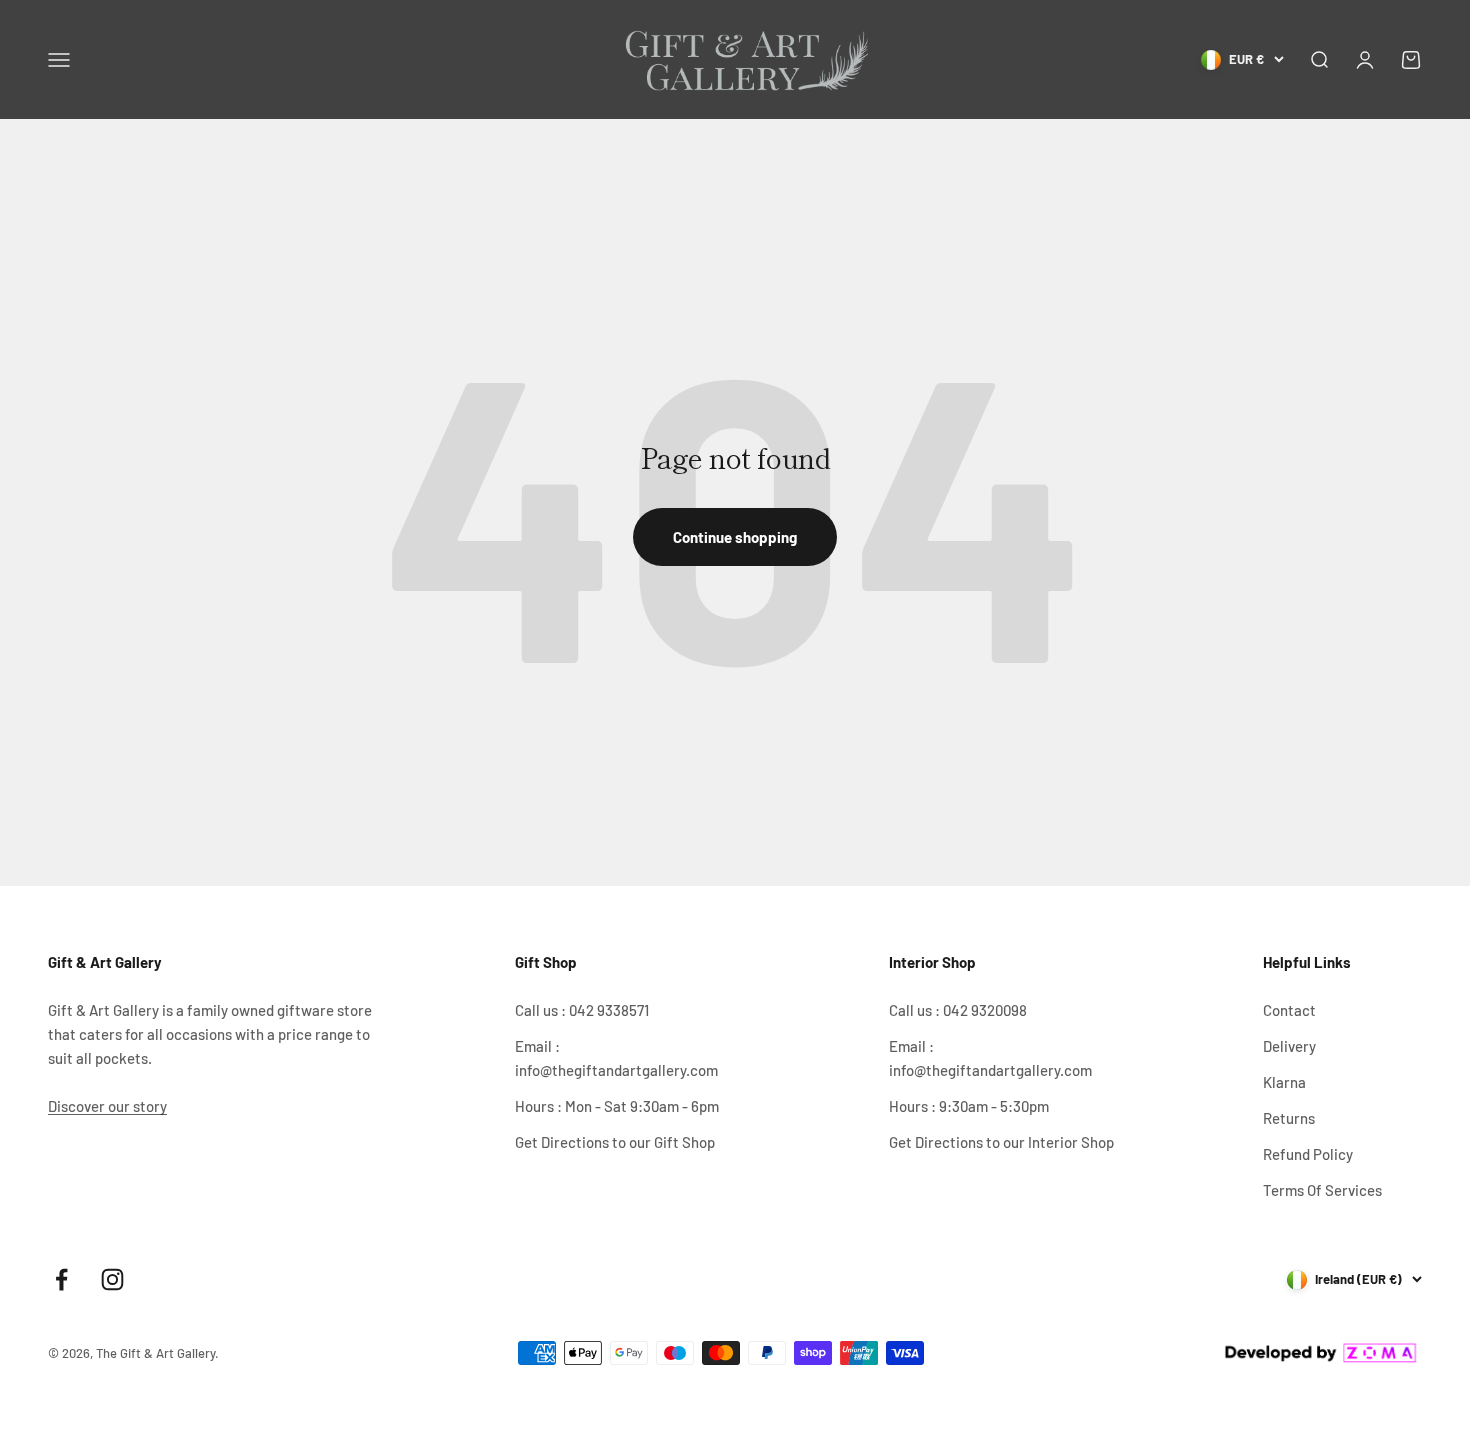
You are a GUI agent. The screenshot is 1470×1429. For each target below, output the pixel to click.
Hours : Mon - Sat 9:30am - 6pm (617, 1106)
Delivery (1289, 1046)
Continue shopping (735, 537)
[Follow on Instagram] (112, 1279)
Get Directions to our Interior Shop (1001, 1142)
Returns (1289, 1118)
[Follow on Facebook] (61, 1279)
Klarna (1284, 1082)
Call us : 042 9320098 (958, 1010)
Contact (1289, 1010)
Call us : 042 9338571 (582, 1010)
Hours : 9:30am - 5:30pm (969, 1106)
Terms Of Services (1322, 1190)
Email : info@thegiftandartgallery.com (616, 1058)
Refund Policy (1308, 1154)
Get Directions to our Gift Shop (615, 1142)
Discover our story (107, 1106)
